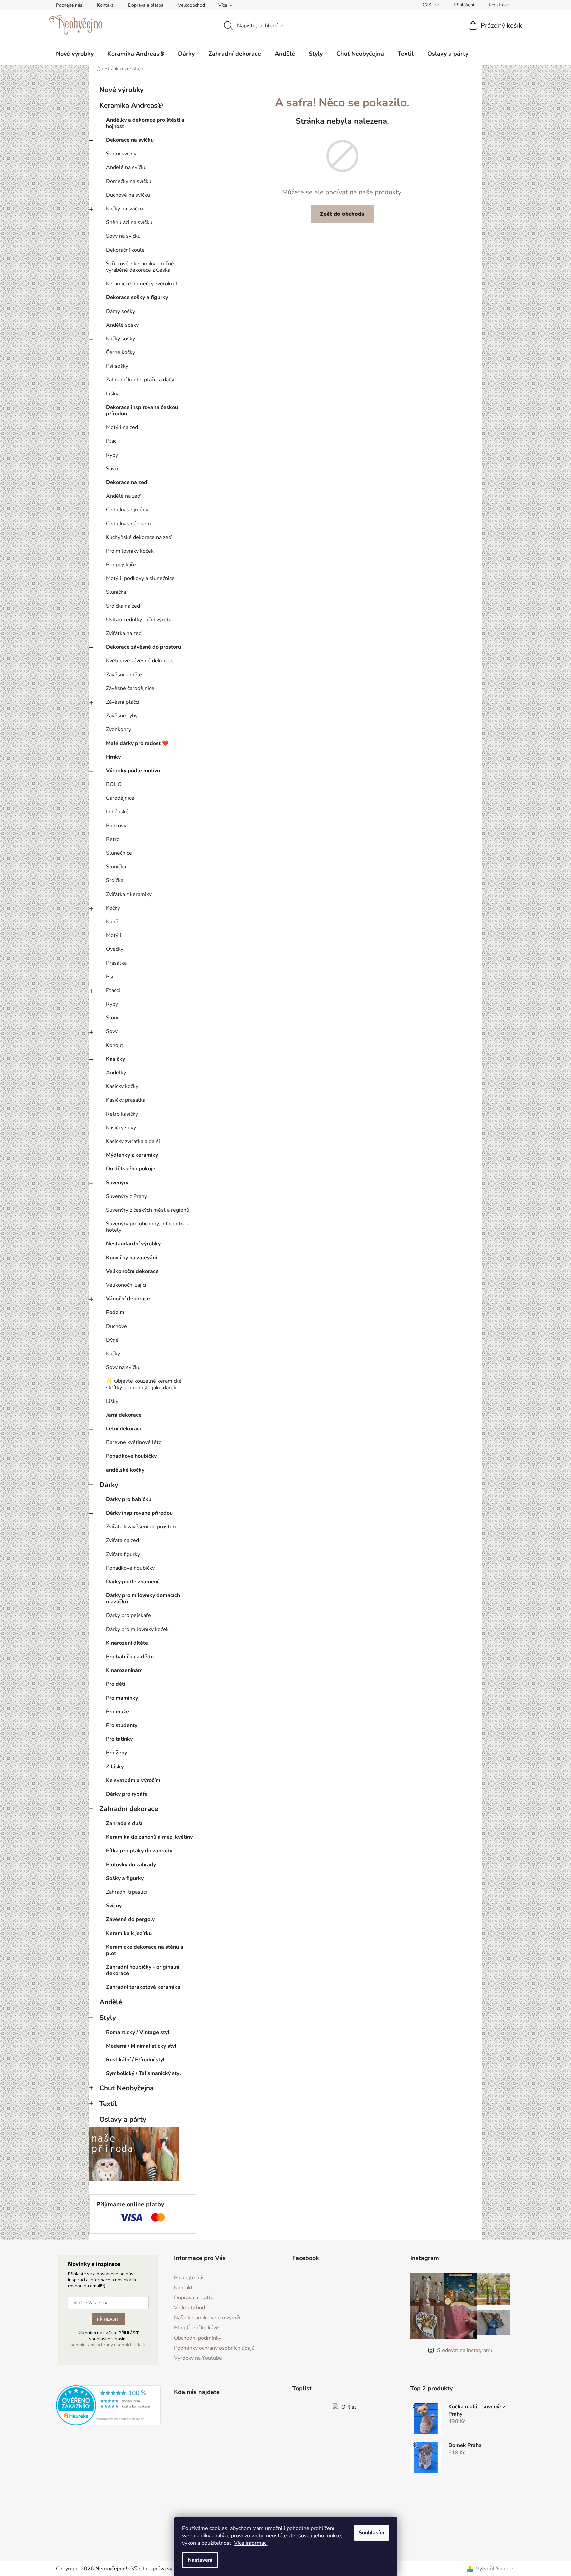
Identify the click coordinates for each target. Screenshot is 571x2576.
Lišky (112, 394)
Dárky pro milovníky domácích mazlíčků (143, 1598)
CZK (428, 5)
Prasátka (116, 963)
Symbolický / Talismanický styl (143, 2073)
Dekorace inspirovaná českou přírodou (142, 410)
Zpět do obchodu (342, 214)
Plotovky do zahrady (131, 1865)
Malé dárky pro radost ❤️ (137, 743)
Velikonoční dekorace (132, 1271)
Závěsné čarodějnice (130, 688)
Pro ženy (116, 1753)
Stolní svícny (121, 154)
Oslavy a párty (123, 2119)
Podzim (115, 1312)
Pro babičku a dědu (130, 1657)
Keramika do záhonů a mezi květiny (149, 1837)
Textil (108, 2104)
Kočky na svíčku (124, 209)
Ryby (112, 455)
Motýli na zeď (122, 427)
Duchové (116, 1326)
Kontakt (105, 5)
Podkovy (116, 826)
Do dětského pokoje (131, 1169)
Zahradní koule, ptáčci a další (140, 380)
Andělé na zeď (123, 496)
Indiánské (117, 812)
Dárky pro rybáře (127, 1794)
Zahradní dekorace (129, 1809)
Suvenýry (117, 1183)
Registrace (498, 5)
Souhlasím (371, 2533)
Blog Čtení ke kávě (196, 2328)
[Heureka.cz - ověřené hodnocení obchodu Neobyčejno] (108, 2405)
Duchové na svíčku (128, 195)
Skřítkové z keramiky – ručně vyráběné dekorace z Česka (140, 267)
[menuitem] (75, 54)
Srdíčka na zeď (123, 606)
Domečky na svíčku (129, 181)
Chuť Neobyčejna (126, 2088)
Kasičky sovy (121, 1128)
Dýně (112, 1340)
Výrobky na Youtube (198, 2358)
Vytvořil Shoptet (495, 2569)
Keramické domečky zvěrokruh (142, 284)
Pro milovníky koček (130, 551)
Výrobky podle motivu (133, 771)
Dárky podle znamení (132, 1582)
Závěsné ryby (122, 716)
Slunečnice (119, 853)
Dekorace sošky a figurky (137, 297)
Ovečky (115, 949)
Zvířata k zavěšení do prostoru (142, 1527)
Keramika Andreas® (131, 105)
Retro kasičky (122, 1114)
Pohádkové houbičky (131, 1456)
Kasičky (115, 1059)
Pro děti (116, 1684)
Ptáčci (113, 990)
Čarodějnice (120, 798)
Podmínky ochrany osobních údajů (214, 2348)
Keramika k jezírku (129, 1933)
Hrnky (113, 757)
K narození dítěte (127, 1643)
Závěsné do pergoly (130, 1919)
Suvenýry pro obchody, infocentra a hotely (148, 1227)
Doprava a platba (146, 5)
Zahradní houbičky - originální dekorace (143, 1970)
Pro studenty (122, 1725)
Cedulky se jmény (127, 510)
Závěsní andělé (124, 675)
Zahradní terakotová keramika (143, 1987)
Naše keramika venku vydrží (207, 2318)
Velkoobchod (191, 5)
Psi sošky (117, 366)
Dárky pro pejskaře (128, 1615)
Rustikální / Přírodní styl (135, 2060)
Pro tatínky (119, 1739)
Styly (108, 2018)
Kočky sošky (120, 339)
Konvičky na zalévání (131, 1258)
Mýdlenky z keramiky (132, 1155)
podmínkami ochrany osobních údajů (108, 2345)
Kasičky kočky (122, 1086)
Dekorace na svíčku (130, 140)
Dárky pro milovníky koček (137, 1629)
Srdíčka (115, 880)
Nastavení (200, 2560)
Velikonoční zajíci (126, 1285)
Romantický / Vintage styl (138, 2032)
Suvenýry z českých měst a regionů (148, 1210)
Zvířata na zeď (122, 1540)
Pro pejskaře (121, 565)
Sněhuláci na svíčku (129, 222)
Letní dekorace (124, 1429)
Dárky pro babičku (129, 1499)
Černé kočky (120, 352)
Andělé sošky (122, 325)
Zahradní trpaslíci (126, 1892)
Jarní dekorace (124, 1415)
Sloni (112, 1018)
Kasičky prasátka (126, 1100)
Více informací (251, 2543)
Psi (110, 977)
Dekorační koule (125, 250)
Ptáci (112, 441)
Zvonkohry (118, 729)
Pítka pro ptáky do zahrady (139, 1851)
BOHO (114, 784)
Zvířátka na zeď (124, 633)
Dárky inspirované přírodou (139, 1513)
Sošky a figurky (125, 1878)
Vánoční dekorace (128, 1299)
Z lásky (115, 1767)
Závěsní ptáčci (123, 702)
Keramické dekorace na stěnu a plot (145, 1950)
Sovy (112, 1031)
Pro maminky (122, 1698)
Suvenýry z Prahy (126, 1196)
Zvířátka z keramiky (129, 894)
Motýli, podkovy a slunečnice (140, 578)
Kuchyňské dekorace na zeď (139, 537)
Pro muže (117, 1712)
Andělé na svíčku (126, 167)
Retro (113, 839)
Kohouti (115, 1045)
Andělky (116, 1073)
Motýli (114, 935)
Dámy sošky (120, 311)
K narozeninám (124, 1670)
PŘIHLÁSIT (108, 2319)
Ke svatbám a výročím (133, 1780)
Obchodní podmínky (198, 2338)
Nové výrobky (121, 90)
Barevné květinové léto (134, 1442)
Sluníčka (116, 592)
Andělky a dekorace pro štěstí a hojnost (145, 123)
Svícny (114, 1906)
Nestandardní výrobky (133, 1244)
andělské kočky (125, 1470)
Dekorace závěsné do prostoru (143, 647)
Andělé (111, 2002)
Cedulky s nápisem (128, 524)
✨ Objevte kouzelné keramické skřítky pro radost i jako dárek (144, 1384)
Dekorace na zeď (127, 482)
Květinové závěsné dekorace (140, 661)
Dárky (109, 1485)
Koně (112, 922)
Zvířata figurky (123, 1554)
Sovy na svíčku (123, 236)
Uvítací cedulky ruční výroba (139, 620)
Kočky (113, 908)
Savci (112, 469)
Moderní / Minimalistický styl (141, 2046)
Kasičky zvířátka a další (133, 1141)
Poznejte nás (69, 5)
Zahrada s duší (124, 1823)
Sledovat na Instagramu (465, 2350)
